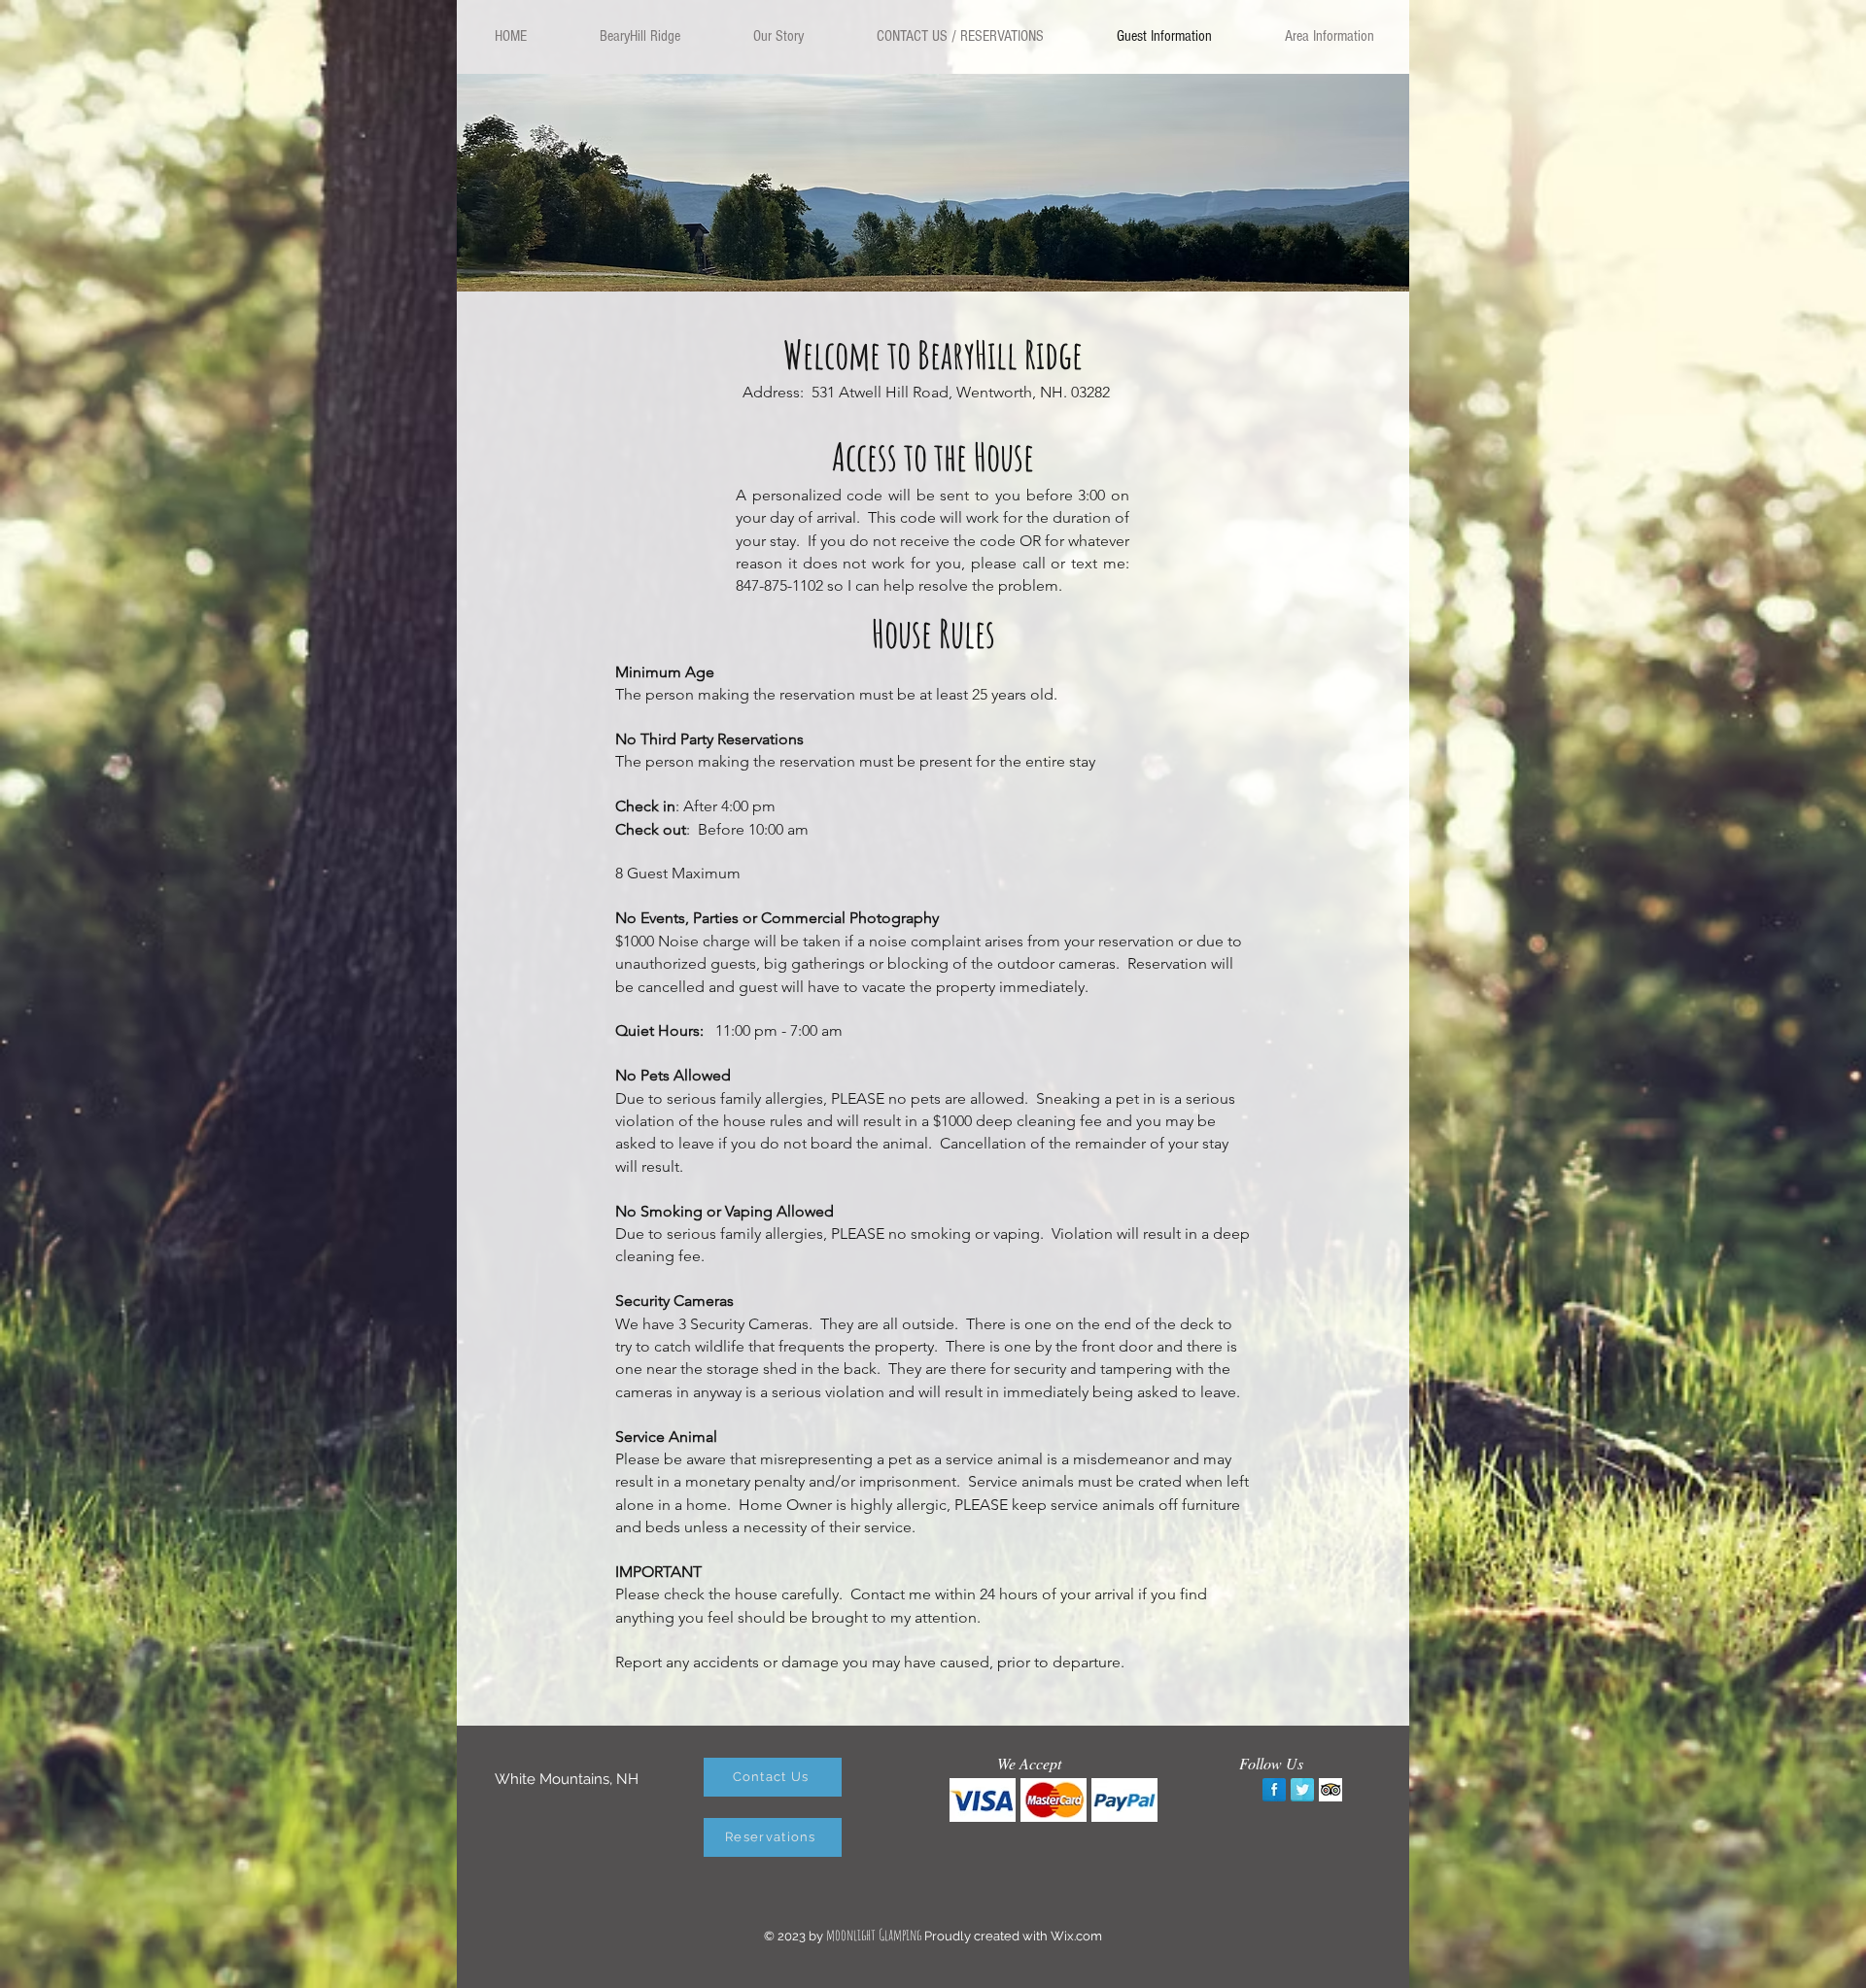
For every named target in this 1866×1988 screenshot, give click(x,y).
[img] (983, 1800)
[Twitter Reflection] (1302, 1790)
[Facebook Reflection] (1274, 1790)
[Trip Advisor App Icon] (1330, 1790)
